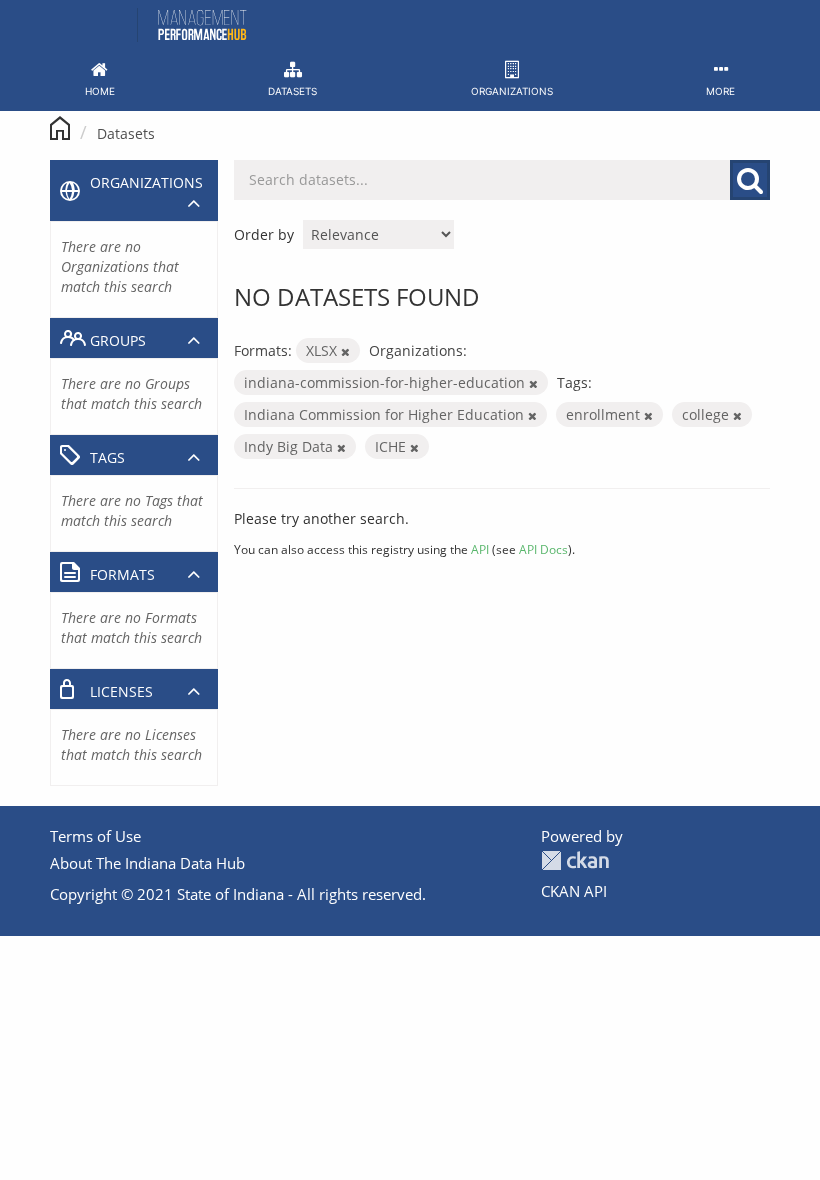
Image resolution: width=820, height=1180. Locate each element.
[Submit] (750, 180)
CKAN (575, 860)
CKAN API (574, 891)
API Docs (543, 549)
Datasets (126, 133)
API (480, 549)
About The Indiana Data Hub (147, 863)
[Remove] (345, 351)
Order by (264, 234)
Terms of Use (95, 836)
